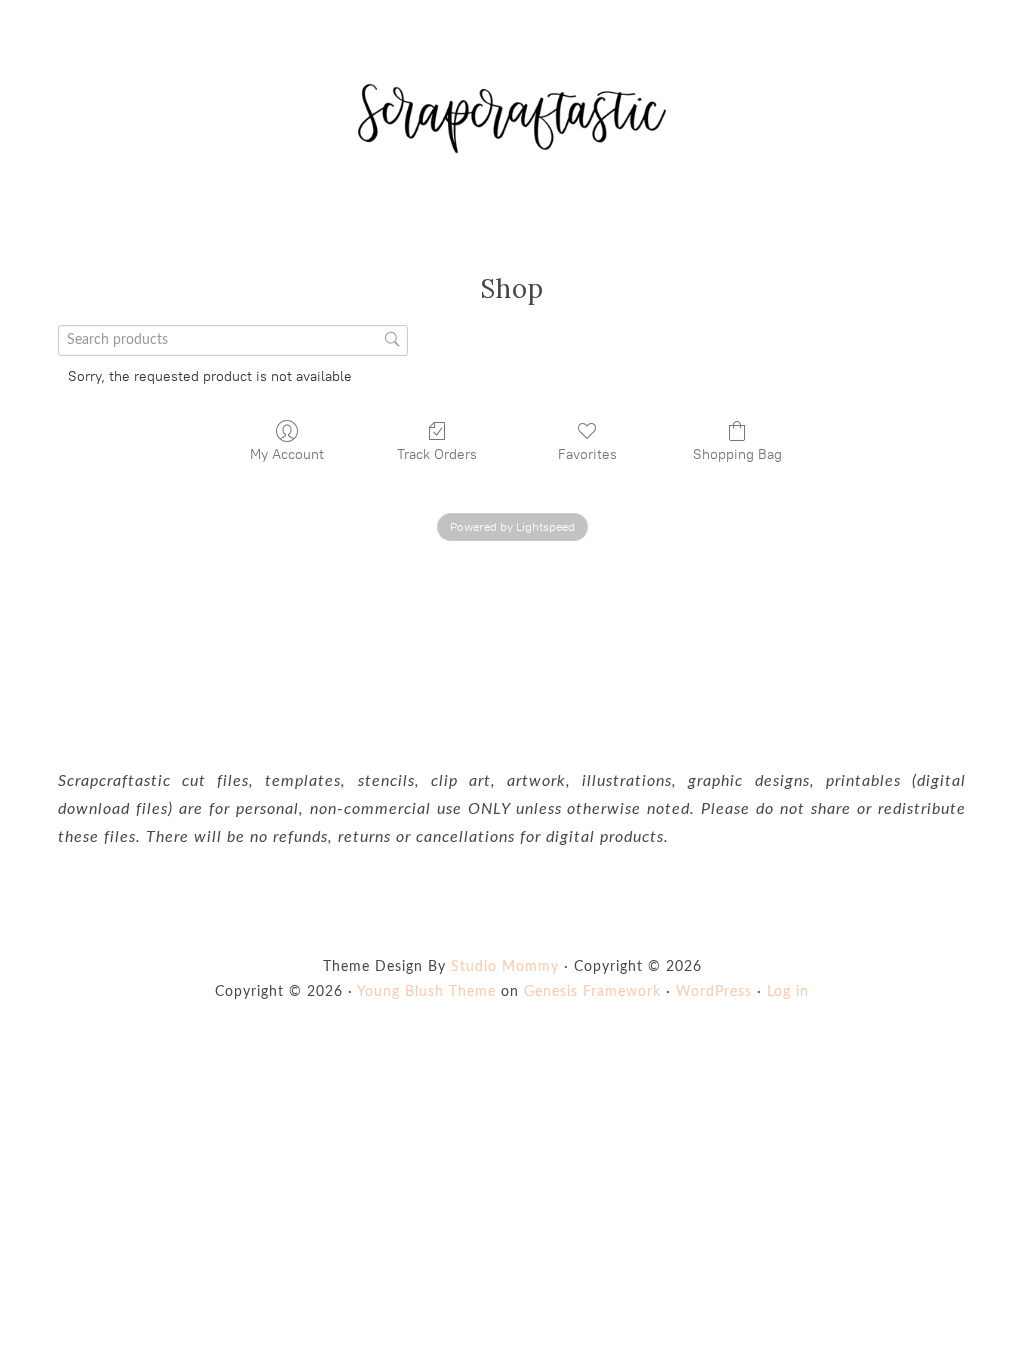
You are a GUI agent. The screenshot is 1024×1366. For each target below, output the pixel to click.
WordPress (714, 992)
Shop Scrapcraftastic (512, 118)
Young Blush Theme (426, 992)
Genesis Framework (592, 992)
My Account (287, 454)
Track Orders (437, 454)
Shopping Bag (737, 454)
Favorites (587, 454)
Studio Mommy (505, 967)
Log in (788, 992)
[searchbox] (233, 340)
